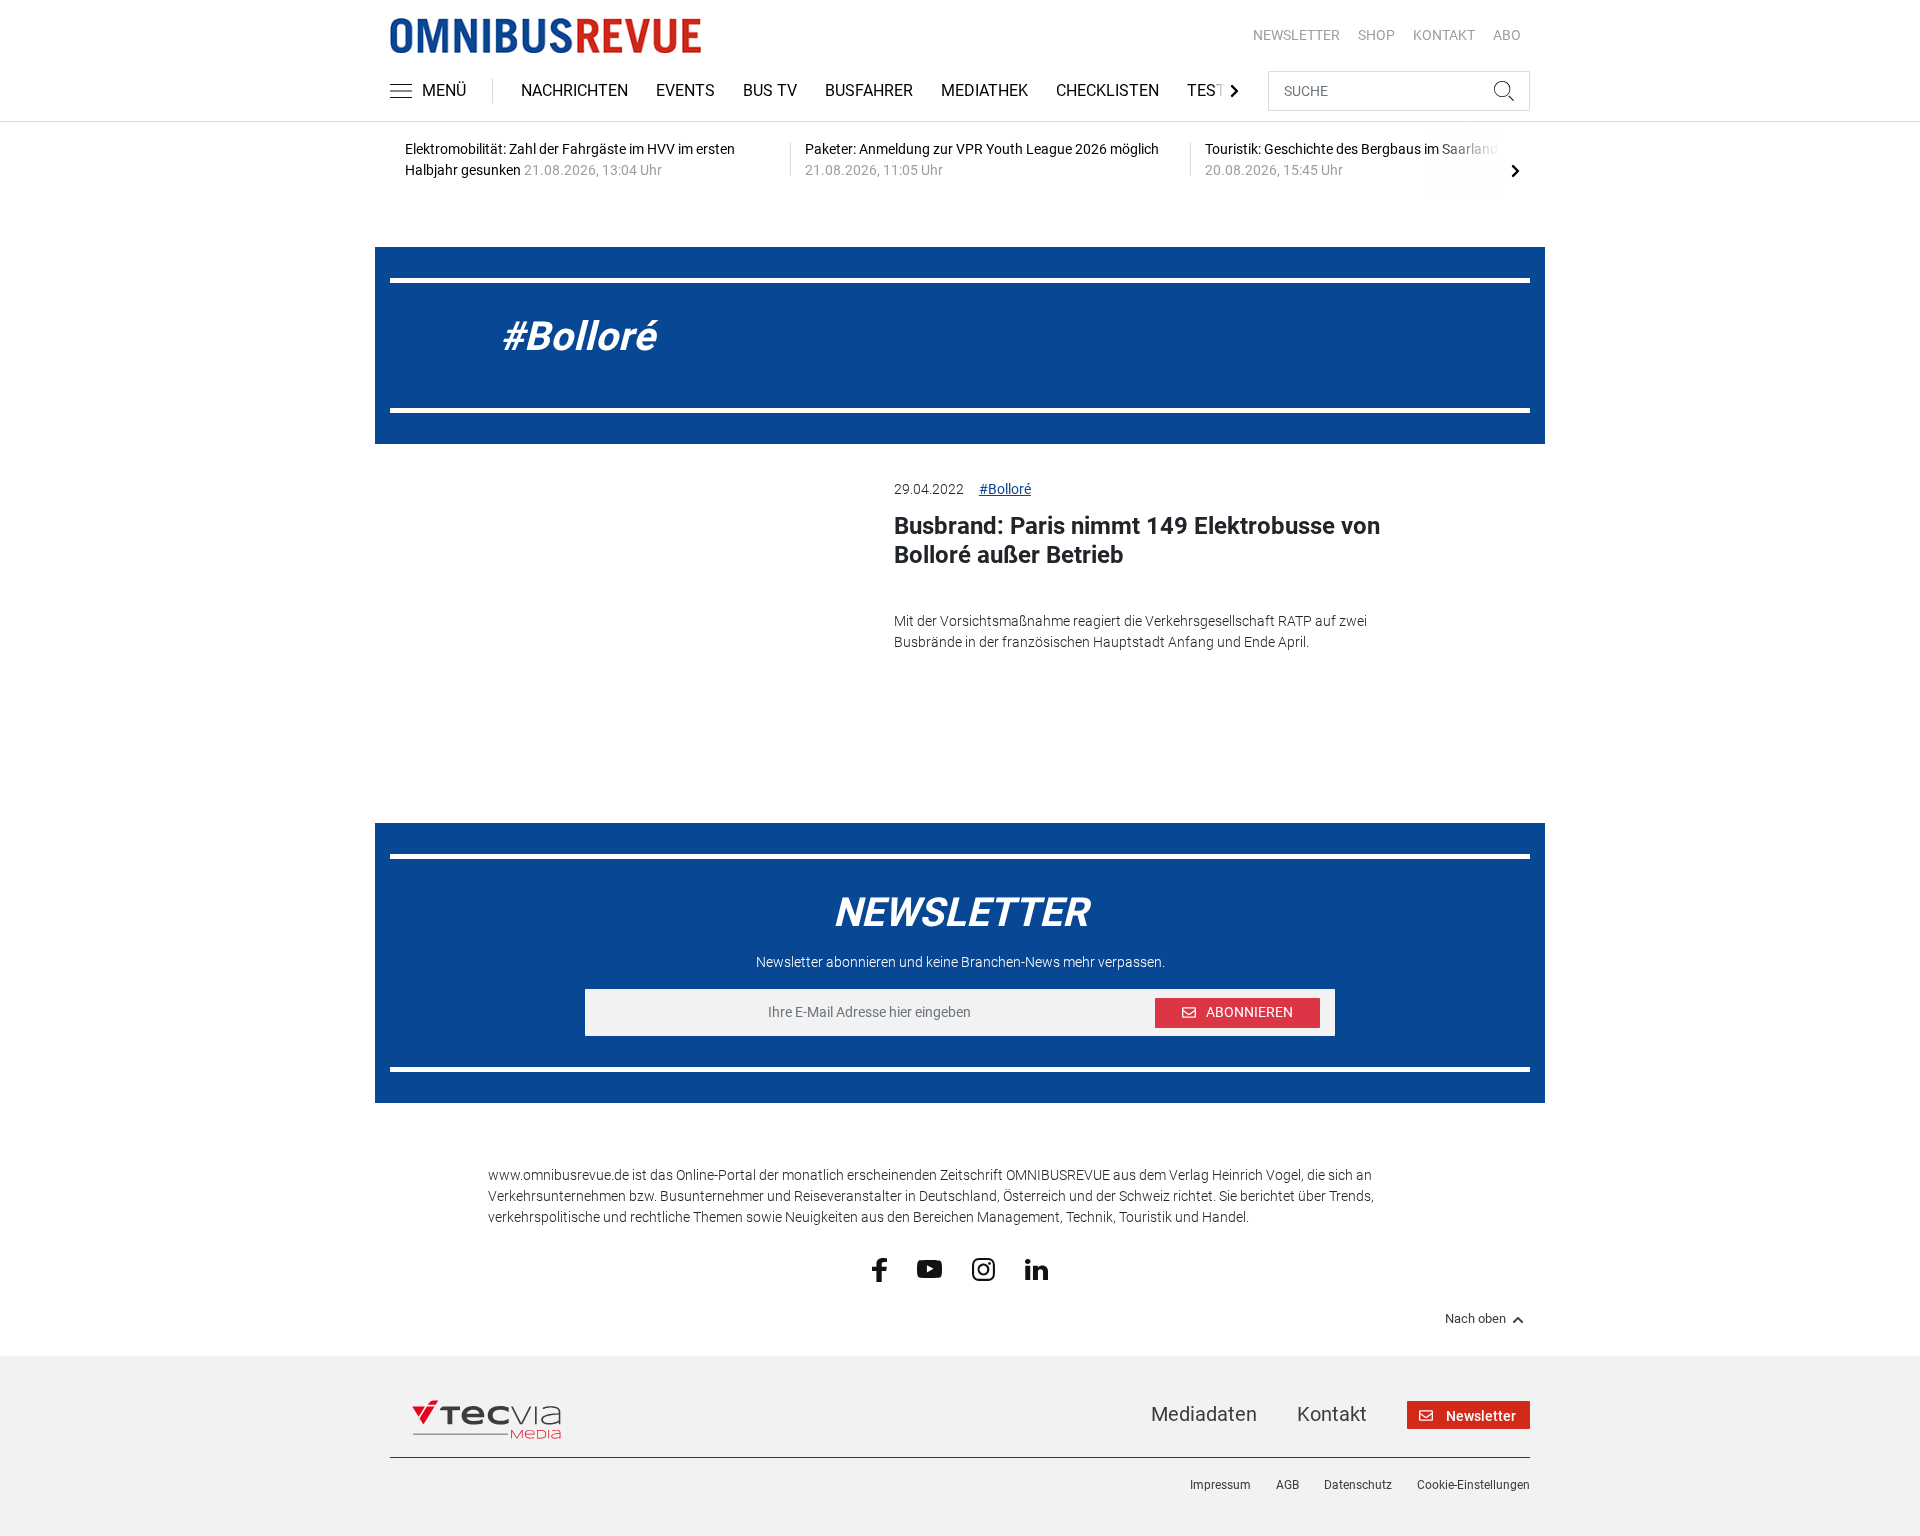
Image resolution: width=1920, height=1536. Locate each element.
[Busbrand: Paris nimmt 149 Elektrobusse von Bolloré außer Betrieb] (676, 580)
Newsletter (1296, 35)
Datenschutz (1358, 1485)
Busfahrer (869, 90)
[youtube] (929, 1268)
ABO (1507, 35)
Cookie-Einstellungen (1473, 1485)
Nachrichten (574, 90)
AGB (1287, 1485)
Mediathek (984, 90)
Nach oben (1475, 1319)
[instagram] (983, 1268)
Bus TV (770, 90)
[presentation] (1515, 170)
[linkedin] (1036, 1268)
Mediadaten (1204, 1414)
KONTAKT (1444, 35)
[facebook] (879, 1269)
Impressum (1220, 1485)
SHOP (1376, 35)
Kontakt (1332, 1414)
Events (685, 90)
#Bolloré (1005, 489)
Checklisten (1107, 90)
